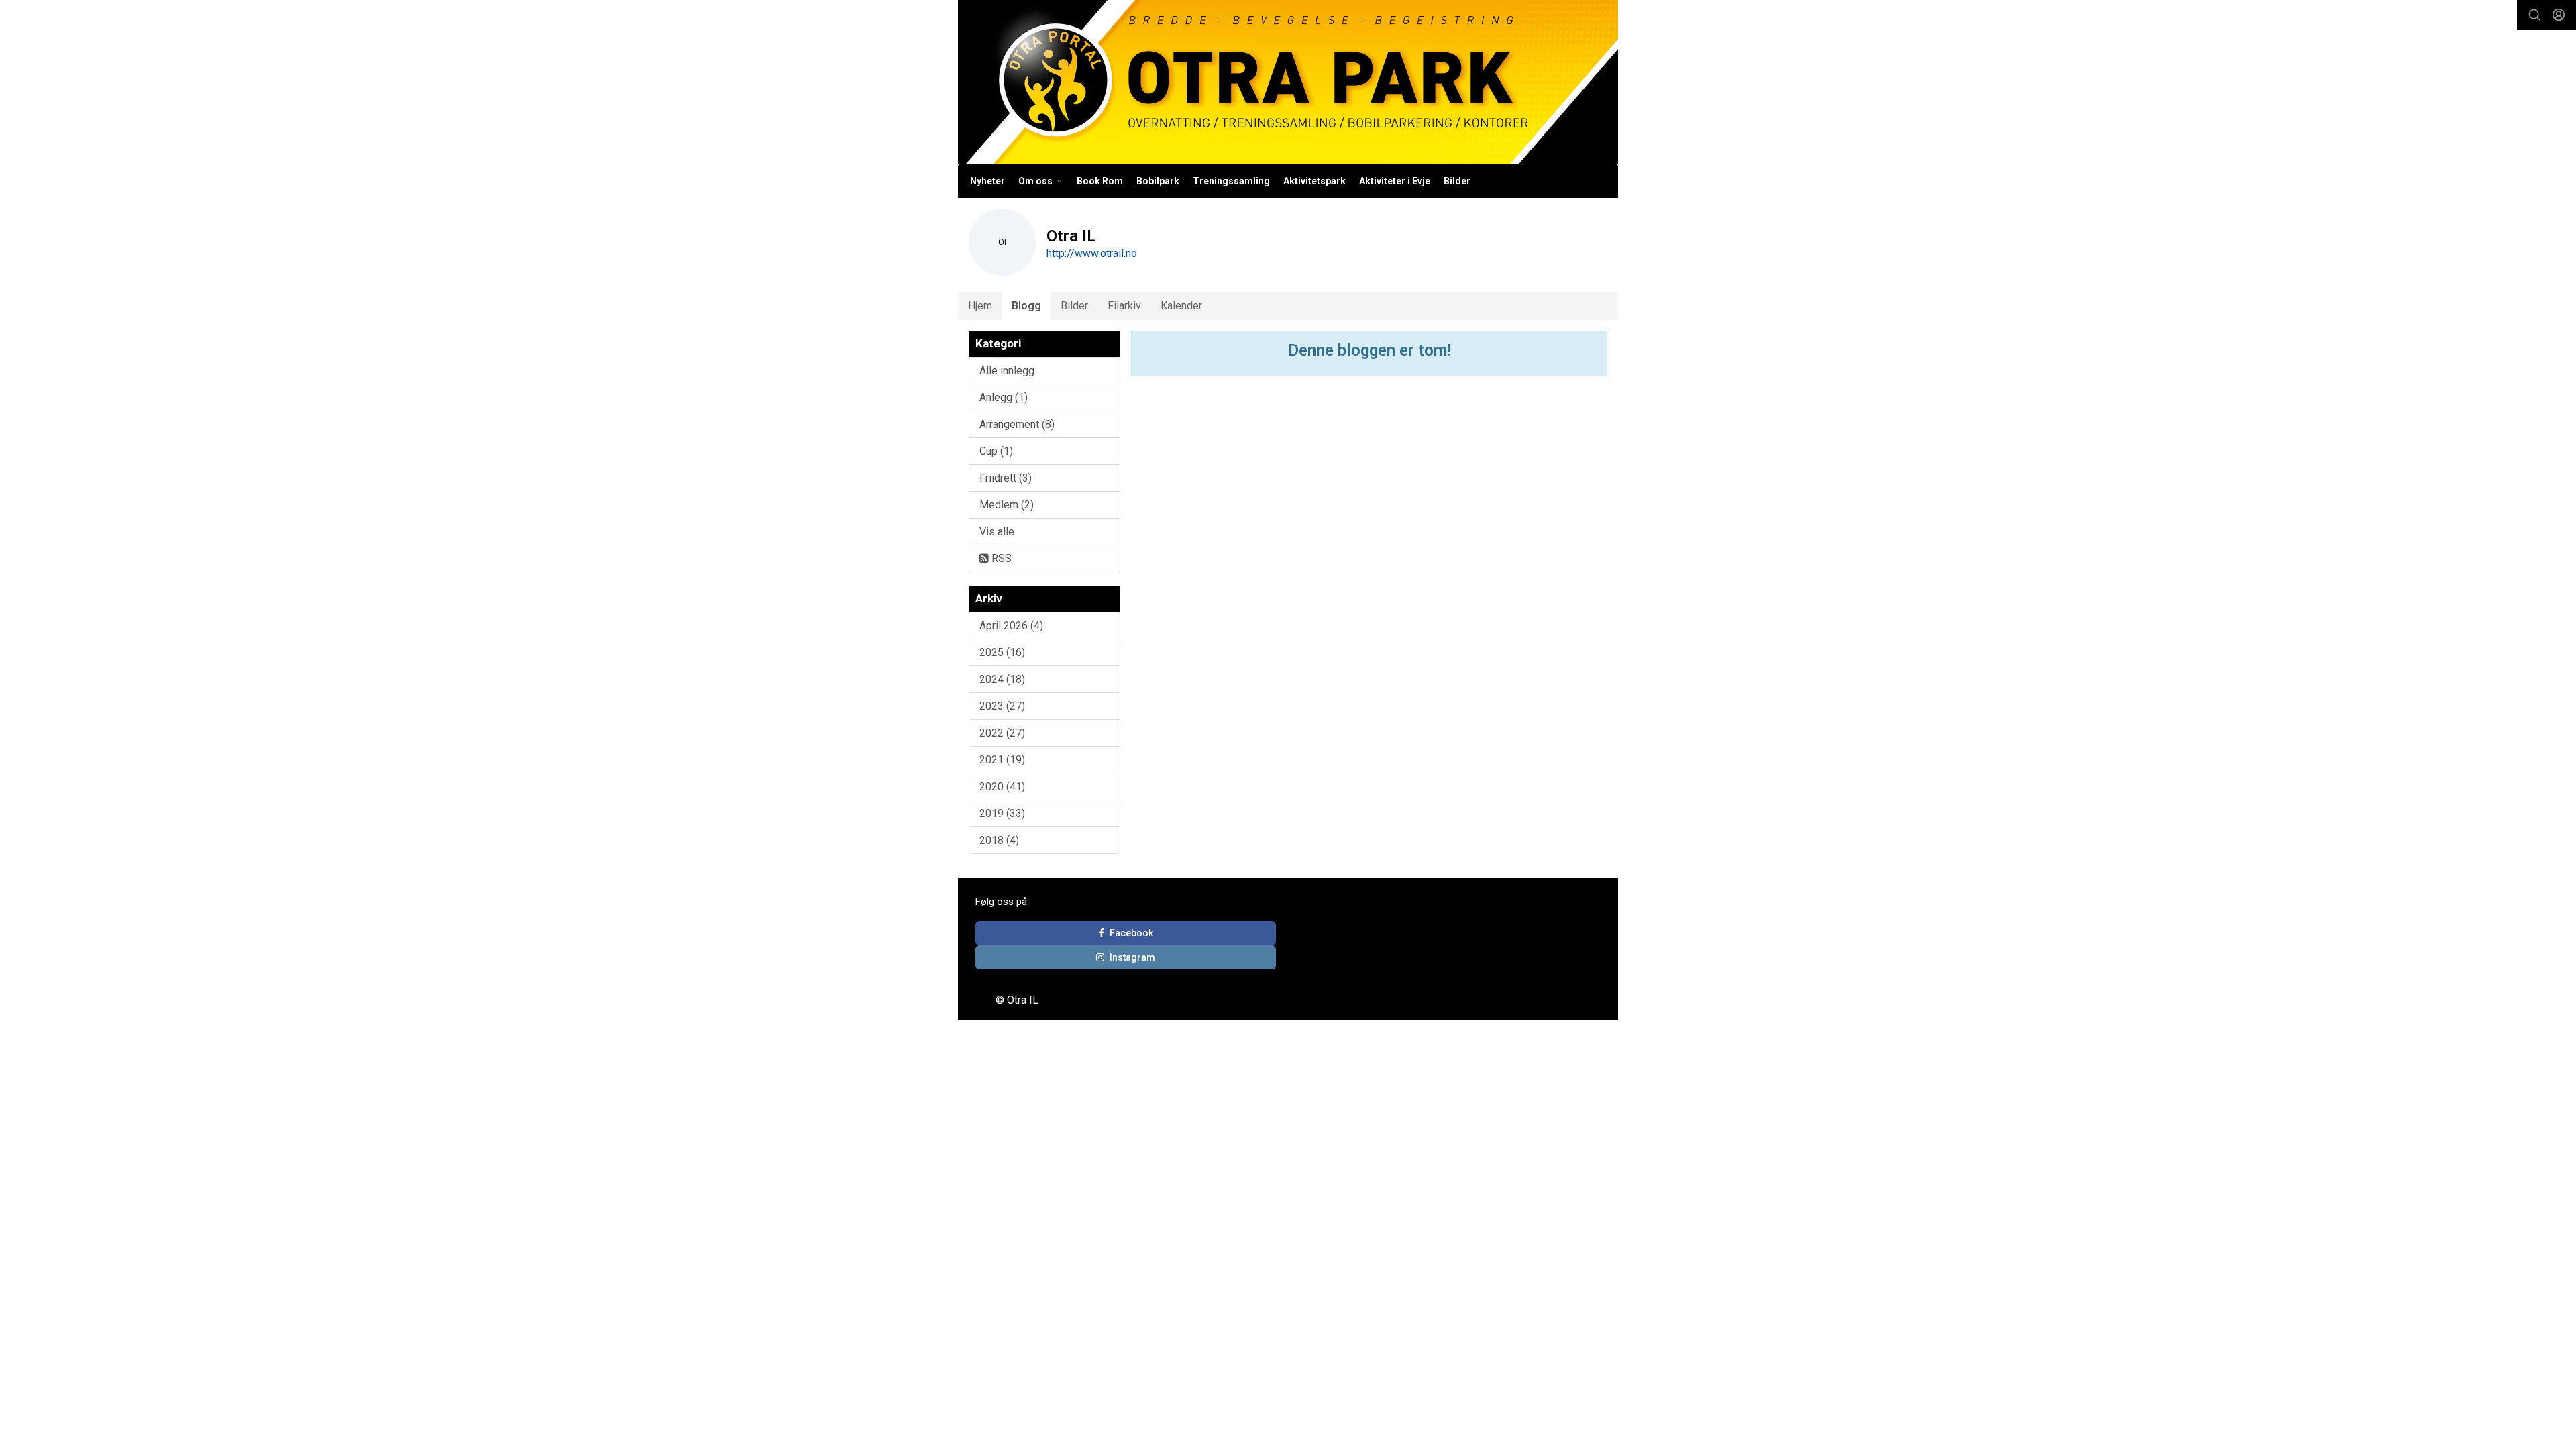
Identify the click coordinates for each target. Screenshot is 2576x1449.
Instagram (1132, 957)
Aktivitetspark (1314, 181)
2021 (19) (1002, 760)
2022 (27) (1002, 733)
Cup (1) (996, 451)
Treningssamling (1231, 181)
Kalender (1181, 306)
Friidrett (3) (1006, 478)
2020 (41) (1002, 787)
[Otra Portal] (1288, 82)
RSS (1000, 558)
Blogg (1026, 306)
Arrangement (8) (1017, 424)
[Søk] (2534, 15)
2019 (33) (1002, 813)
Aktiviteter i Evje (1395, 181)
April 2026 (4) (1011, 626)
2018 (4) (999, 840)
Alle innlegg (1007, 371)
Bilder (1457, 181)
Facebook (1131, 933)
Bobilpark (1158, 181)
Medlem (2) (1007, 505)
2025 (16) (1002, 652)
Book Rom (1100, 181)
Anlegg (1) (1004, 397)
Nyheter (987, 181)
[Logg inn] (2559, 15)
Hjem (980, 306)
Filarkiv (1124, 306)
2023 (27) (1002, 706)
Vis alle (997, 532)
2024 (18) (1002, 679)
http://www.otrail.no (1092, 253)
